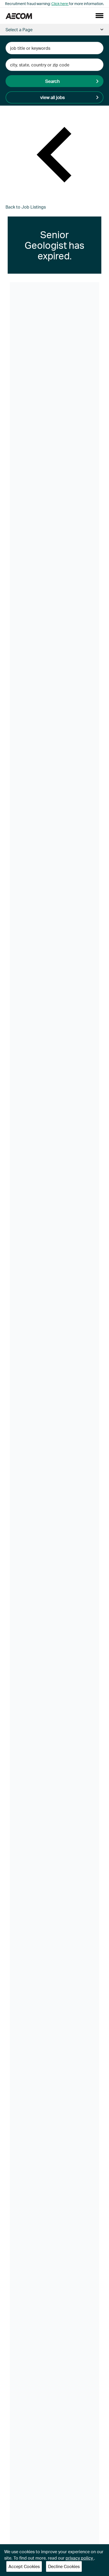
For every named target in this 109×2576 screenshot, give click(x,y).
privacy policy (80, 2558)
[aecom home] (19, 16)
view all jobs (53, 97)
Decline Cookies (64, 2566)
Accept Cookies (24, 2566)
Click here (60, 4)
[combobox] (55, 48)
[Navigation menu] (99, 16)
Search (53, 81)
